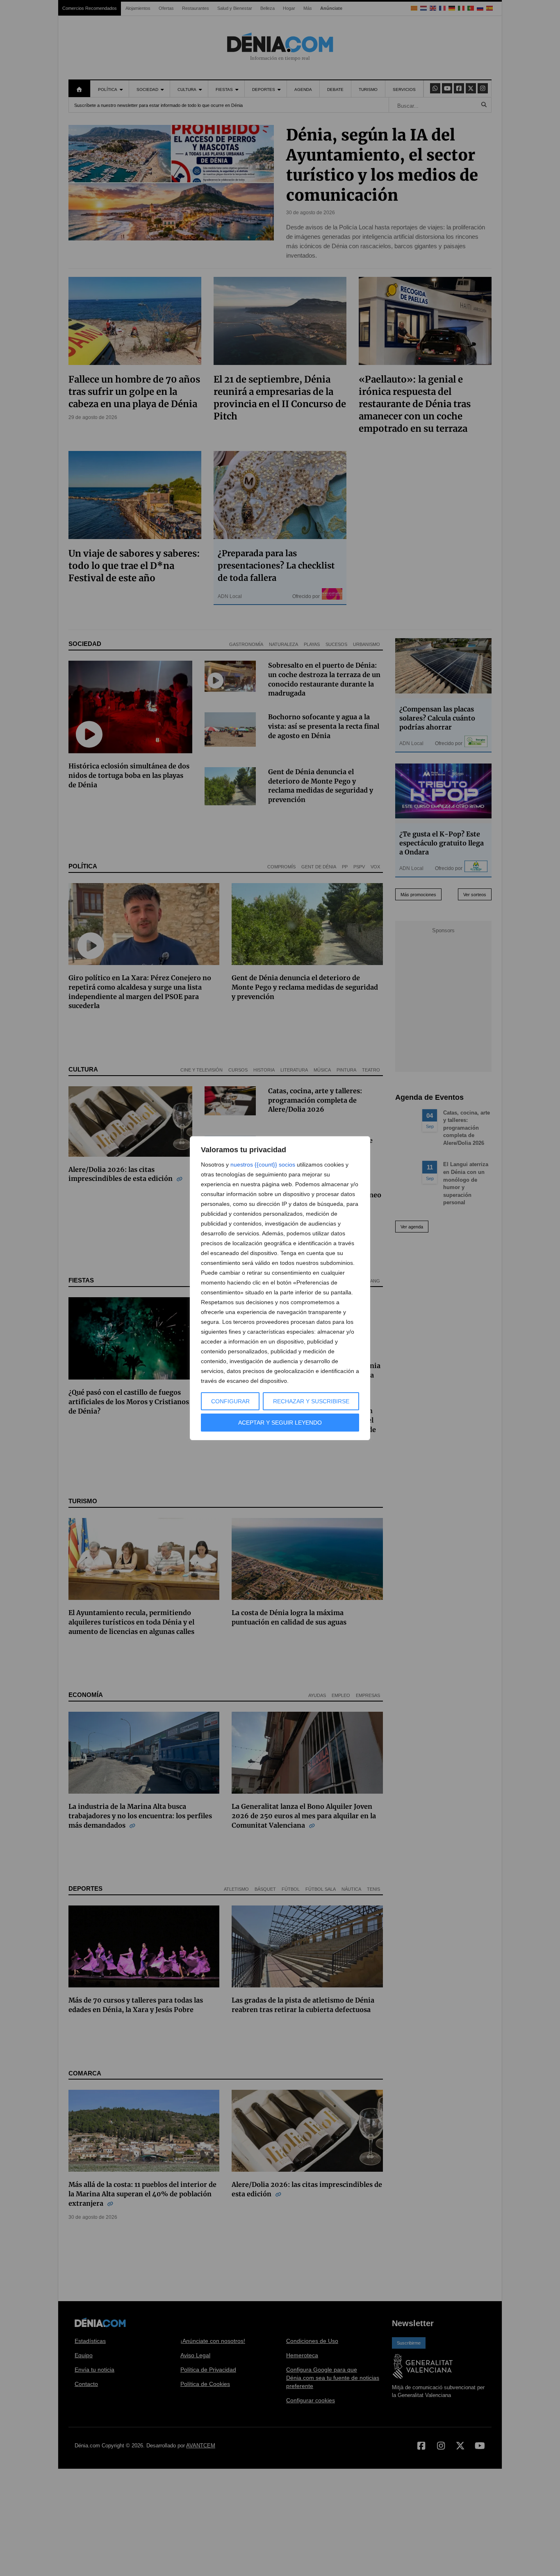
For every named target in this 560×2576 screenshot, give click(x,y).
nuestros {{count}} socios (263, 1165)
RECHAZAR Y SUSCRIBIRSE (311, 1401)
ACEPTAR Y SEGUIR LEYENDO (280, 1423)
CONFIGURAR (230, 1401)
